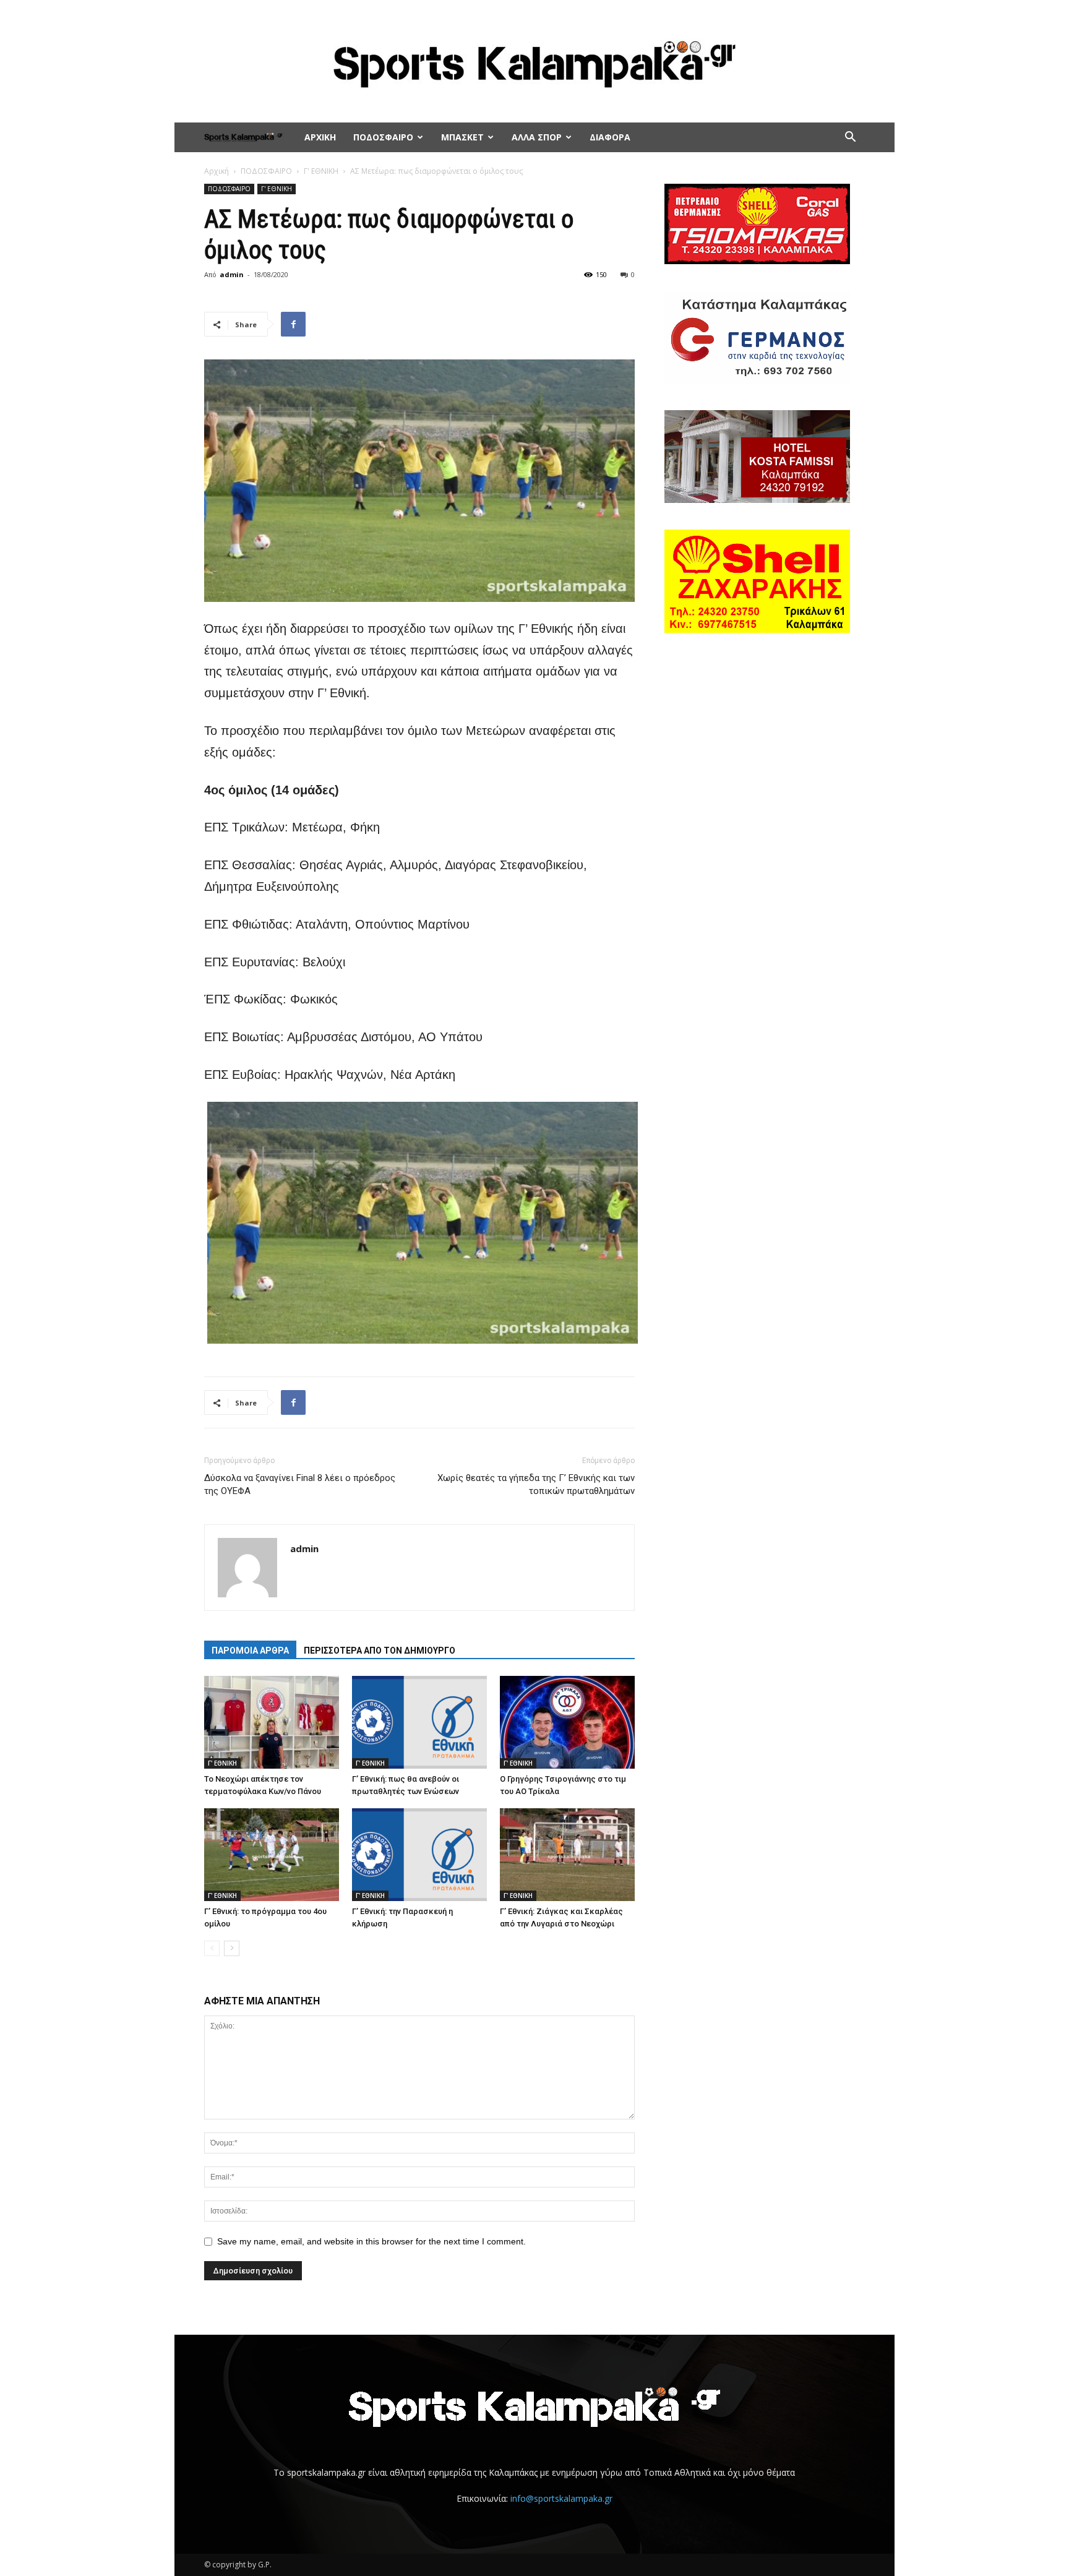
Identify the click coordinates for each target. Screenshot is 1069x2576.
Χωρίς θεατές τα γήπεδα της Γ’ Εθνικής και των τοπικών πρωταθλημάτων (536, 1484)
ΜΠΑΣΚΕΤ (462, 137)
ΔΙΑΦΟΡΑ (610, 137)
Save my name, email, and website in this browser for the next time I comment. (371, 2241)
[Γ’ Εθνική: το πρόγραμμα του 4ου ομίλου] (272, 1855)
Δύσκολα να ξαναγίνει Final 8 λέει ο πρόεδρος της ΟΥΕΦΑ (300, 1484)
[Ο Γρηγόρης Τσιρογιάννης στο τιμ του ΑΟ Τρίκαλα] (567, 1722)
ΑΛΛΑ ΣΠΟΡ (537, 137)
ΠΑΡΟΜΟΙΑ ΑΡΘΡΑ (250, 1651)
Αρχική (217, 171)
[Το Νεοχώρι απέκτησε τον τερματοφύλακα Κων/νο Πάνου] (272, 1722)
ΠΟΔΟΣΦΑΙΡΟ (383, 137)
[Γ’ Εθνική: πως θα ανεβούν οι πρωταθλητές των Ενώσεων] (419, 1722)
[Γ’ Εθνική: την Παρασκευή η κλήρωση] (419, 1855)
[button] (850, 138)
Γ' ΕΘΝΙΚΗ (321, 171)
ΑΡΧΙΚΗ (320, 137)
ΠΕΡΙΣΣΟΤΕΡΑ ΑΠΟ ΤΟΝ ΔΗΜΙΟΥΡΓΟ (380, 1651)
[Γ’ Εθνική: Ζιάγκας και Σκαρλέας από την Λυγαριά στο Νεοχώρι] (567, 1855)
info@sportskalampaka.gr (561, 2498)
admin (232, 274)
